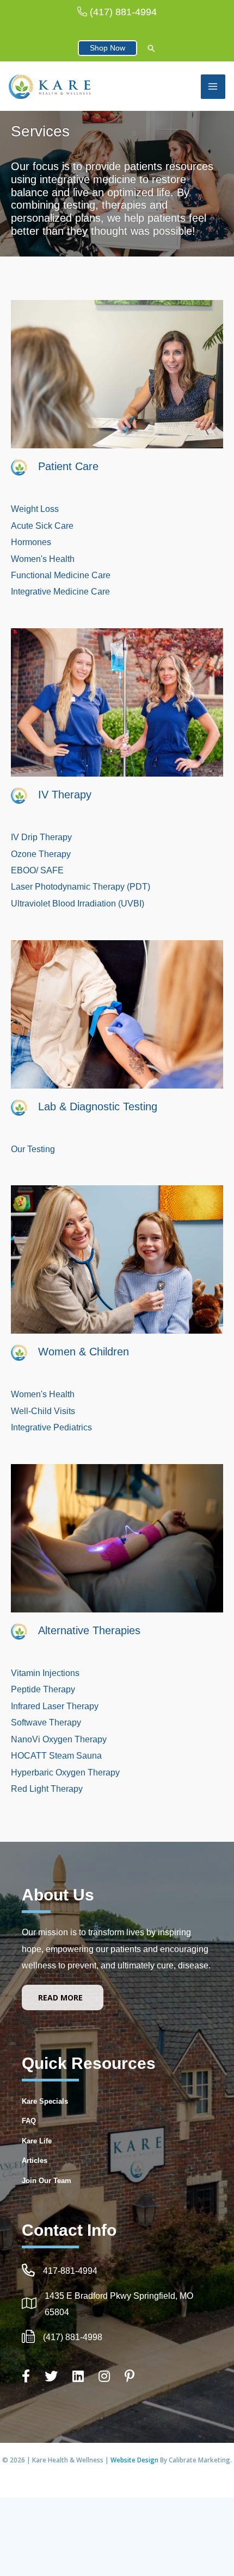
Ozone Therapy (42, 854)
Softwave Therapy (46, 1722)
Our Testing (33, 1149)
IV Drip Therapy (41, 837)
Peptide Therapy (43, 1689)
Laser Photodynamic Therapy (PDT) (81, 886)
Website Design (135, 2460)
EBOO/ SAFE (37, 870)
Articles (35, 2161)
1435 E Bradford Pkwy (89, 2296)
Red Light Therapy (48, 1789)
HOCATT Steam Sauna (56, 1755)
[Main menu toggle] (213, 87)
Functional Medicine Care (61, 575)
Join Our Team (47, 2181)
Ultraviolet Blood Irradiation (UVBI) (78, 903)
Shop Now (107, 48)
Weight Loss (35, 509)
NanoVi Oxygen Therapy (59, 1739)
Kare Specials (45, 2101)
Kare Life (37, 2141)
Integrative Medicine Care (60, 591)
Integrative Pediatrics (51, 1427)
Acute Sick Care (42, 526)
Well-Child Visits (43, 1411)
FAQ (29, 2121)
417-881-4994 (70, 2271)
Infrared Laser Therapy (55, 1706)
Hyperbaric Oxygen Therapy (65, 1772)
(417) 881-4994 (123, 12)
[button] (151, 49)
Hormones (31, 542)
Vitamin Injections (45, 1673)
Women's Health (43, 559)
